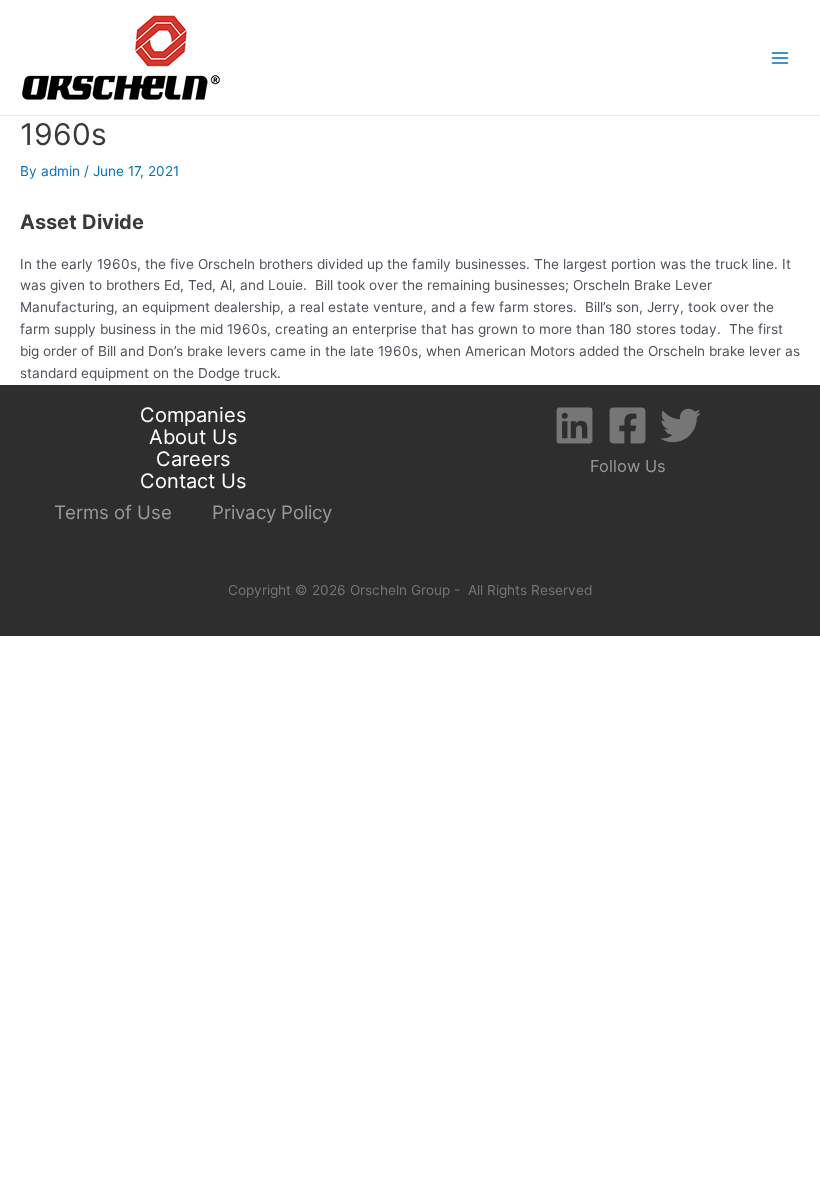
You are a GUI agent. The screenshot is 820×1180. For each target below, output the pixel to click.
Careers (193, 460)
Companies (193, 416)
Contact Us (193, 482)
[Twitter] (680, 425)
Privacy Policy (272, 512)
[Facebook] (627, 425)
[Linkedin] (574, 425)
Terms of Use (113, 512)
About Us (193, 438)
